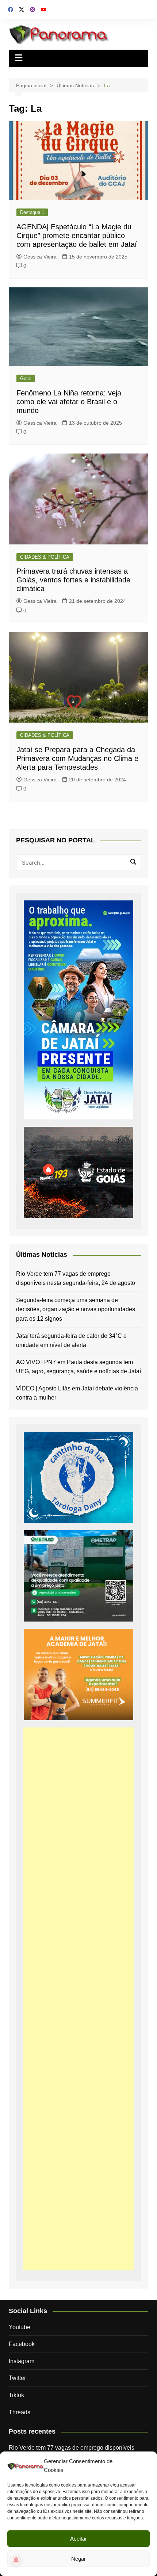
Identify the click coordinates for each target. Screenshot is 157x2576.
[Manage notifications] (16, 2560)
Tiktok (16, 2395)
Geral (26, 378)
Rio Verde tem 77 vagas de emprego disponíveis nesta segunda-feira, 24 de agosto (76, 1279)
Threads (20, 2412)
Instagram (22, 2361)
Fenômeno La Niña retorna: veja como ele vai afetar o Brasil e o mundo (69, 402)
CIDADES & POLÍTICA (45, 557)
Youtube (20, 2327)
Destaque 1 (32, 212)
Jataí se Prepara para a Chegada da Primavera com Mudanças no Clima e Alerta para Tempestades (77, 758)
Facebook (22, 2344)
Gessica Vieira (40, 257)
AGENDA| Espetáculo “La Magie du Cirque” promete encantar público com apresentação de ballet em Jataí (77, 236)
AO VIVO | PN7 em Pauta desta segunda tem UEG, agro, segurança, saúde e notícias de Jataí (78, 1367)
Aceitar (78, 2539)
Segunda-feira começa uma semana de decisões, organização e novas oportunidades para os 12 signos (76, 1309)
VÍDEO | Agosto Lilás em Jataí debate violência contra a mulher (77, 1393)
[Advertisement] (79, 1999)
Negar (78, 2559)
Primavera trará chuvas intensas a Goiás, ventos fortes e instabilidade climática (73, 580)
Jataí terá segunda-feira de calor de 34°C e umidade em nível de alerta (71, 1341)
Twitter (17, 2378)
